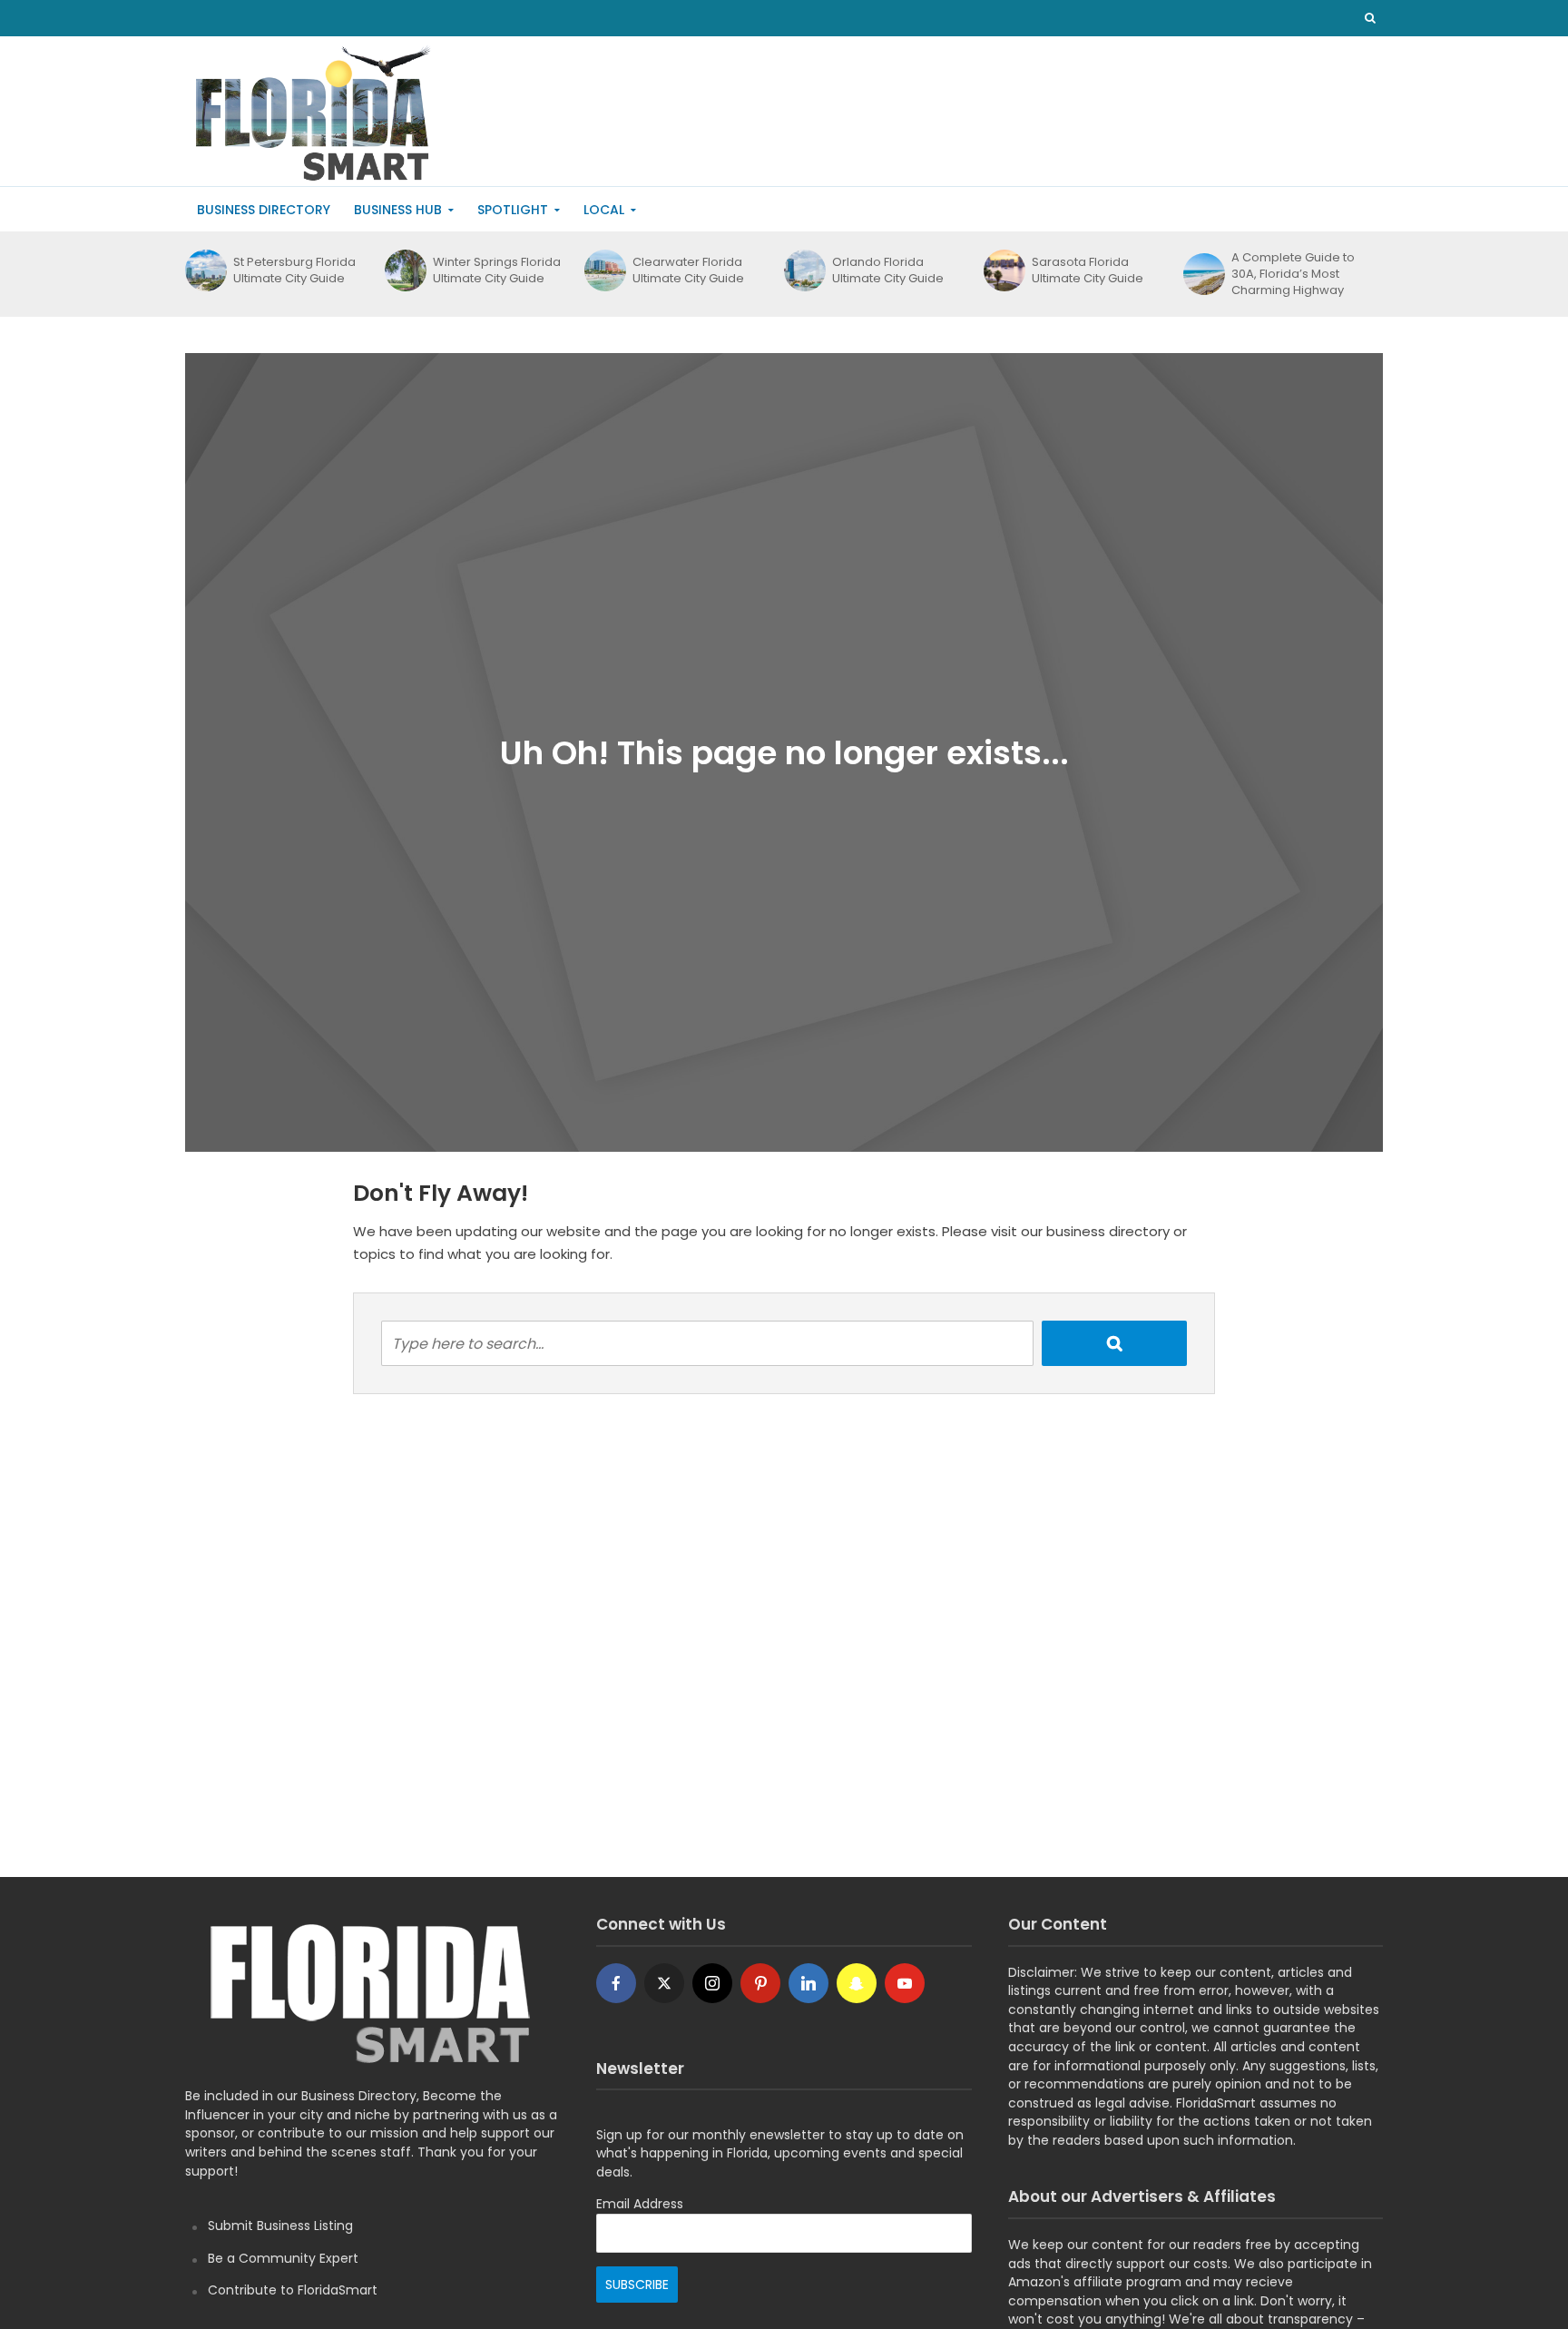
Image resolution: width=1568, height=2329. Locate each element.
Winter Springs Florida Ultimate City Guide (497, 270)
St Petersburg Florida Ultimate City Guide (294, 270)
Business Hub (398, 210)
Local (604, 210)
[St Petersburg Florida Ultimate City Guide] (205, 270)
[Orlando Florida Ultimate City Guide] (804, 270)
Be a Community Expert (283, 2258)
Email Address (640, 2204)
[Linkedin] (808, 1983)
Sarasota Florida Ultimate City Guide (1088, 270)
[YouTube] (905, 1983)
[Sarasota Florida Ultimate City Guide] (1003, 270)
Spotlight (513, 210)
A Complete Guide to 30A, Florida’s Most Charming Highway (1293, 274)
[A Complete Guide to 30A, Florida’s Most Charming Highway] (1203, 274)
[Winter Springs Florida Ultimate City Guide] (404, 270)
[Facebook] (616, 1983)
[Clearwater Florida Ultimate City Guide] (604, 270)
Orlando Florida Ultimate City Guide (888, 270)
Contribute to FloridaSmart (293, 2290)
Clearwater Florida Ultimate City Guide (688, 270)
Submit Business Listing (280, 2226)
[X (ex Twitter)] (664, 1983)
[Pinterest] (760, 1983)
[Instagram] (712, 1983)
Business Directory (264, 210)
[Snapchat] (857, 1983)
